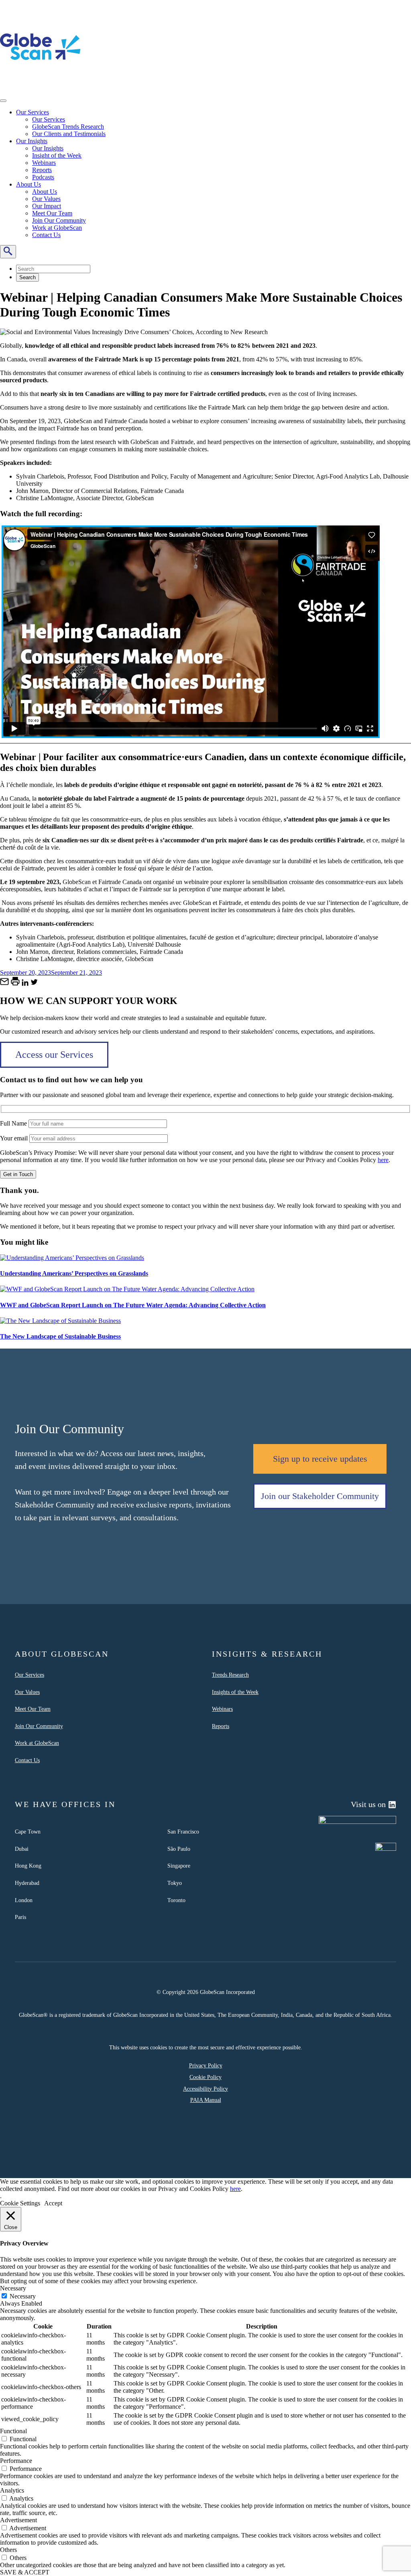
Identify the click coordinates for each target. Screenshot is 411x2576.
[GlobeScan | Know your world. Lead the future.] (40, 85)
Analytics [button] (12, 2490)
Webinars (44, 163)
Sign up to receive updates (320, 1459)
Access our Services (54, 1055)
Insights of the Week (235, 1692)
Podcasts (43, 177)
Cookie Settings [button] (20, 2203)
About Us (28, 184)
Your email (15, 1138)
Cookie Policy (205, 2077)
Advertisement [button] (18, 2520)
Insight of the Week (57, 155)
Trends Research (230, 1675)
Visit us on (368, 1804)
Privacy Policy (206, 2065)
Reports (42, 170)
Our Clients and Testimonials (69, 134)
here (383, 1160)
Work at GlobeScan (57, 228)
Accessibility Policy (205, 2089)
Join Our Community (59, 220)
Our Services (33, 112)
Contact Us (46, 235)
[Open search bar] (8, 252)
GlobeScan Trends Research (68, 127)
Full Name (14, 1123)
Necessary (23, 2296)
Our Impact (47, 206)
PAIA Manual (206, 2100)
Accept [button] (53, 2203)
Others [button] (8, 2550)
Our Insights (32, 141)
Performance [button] (16, 2461)
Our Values (46, 199)
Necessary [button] (13, 2288)
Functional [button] (13, 2431)
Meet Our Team (52, 213)
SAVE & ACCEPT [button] (25, 2572)
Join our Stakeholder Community (320, 1496)
